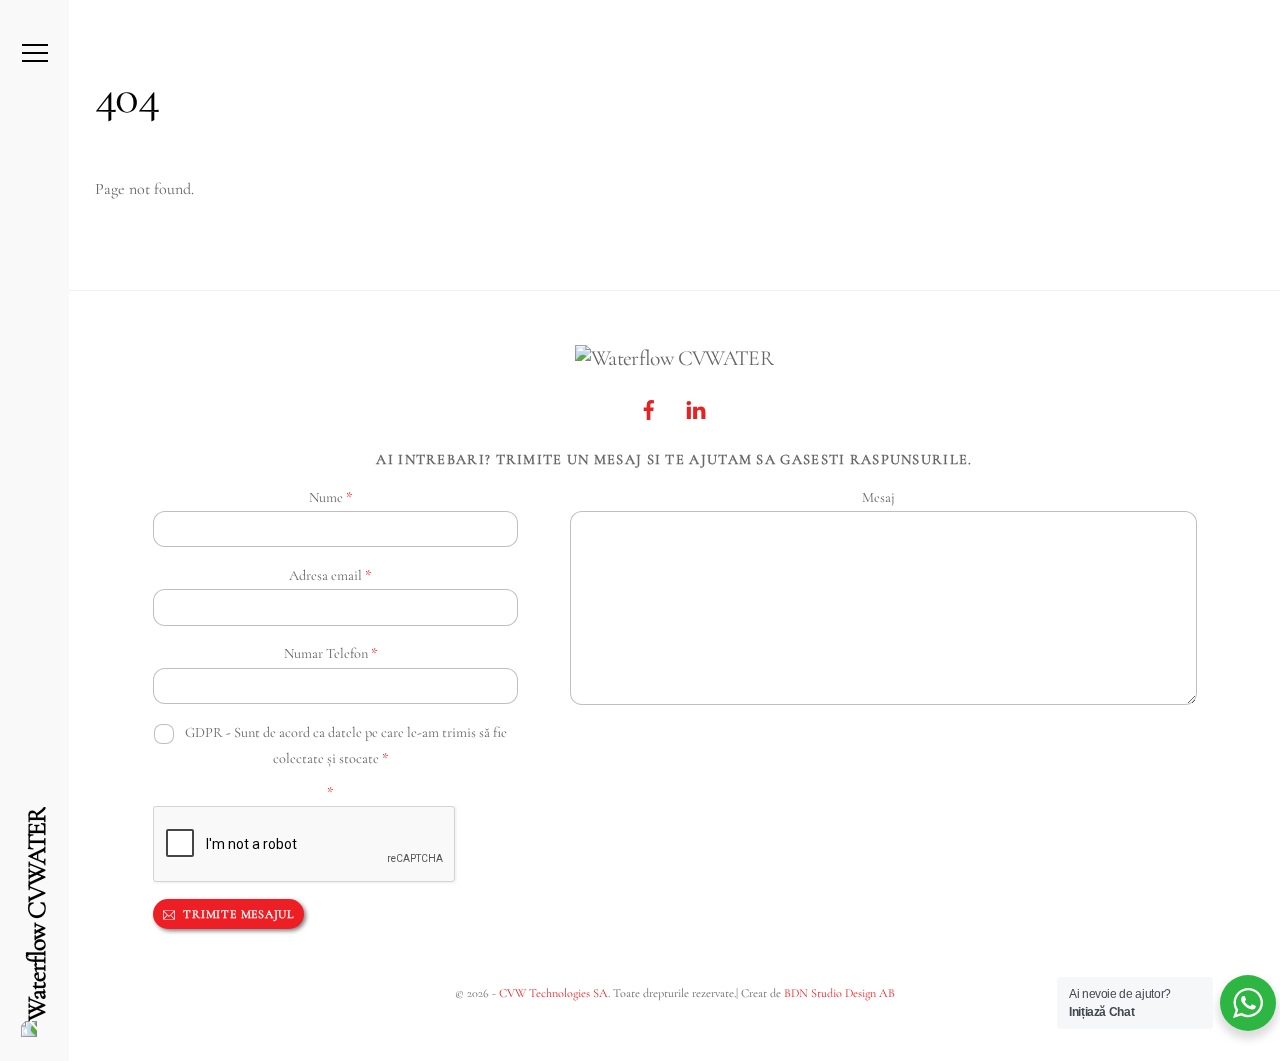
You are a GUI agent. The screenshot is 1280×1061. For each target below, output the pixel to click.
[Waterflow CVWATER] (36, 922)
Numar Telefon (330, 653)
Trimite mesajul (237, 914)
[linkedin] (696, 406)
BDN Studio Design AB (839, 993)
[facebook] (649, 406)
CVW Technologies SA (553, 993)
